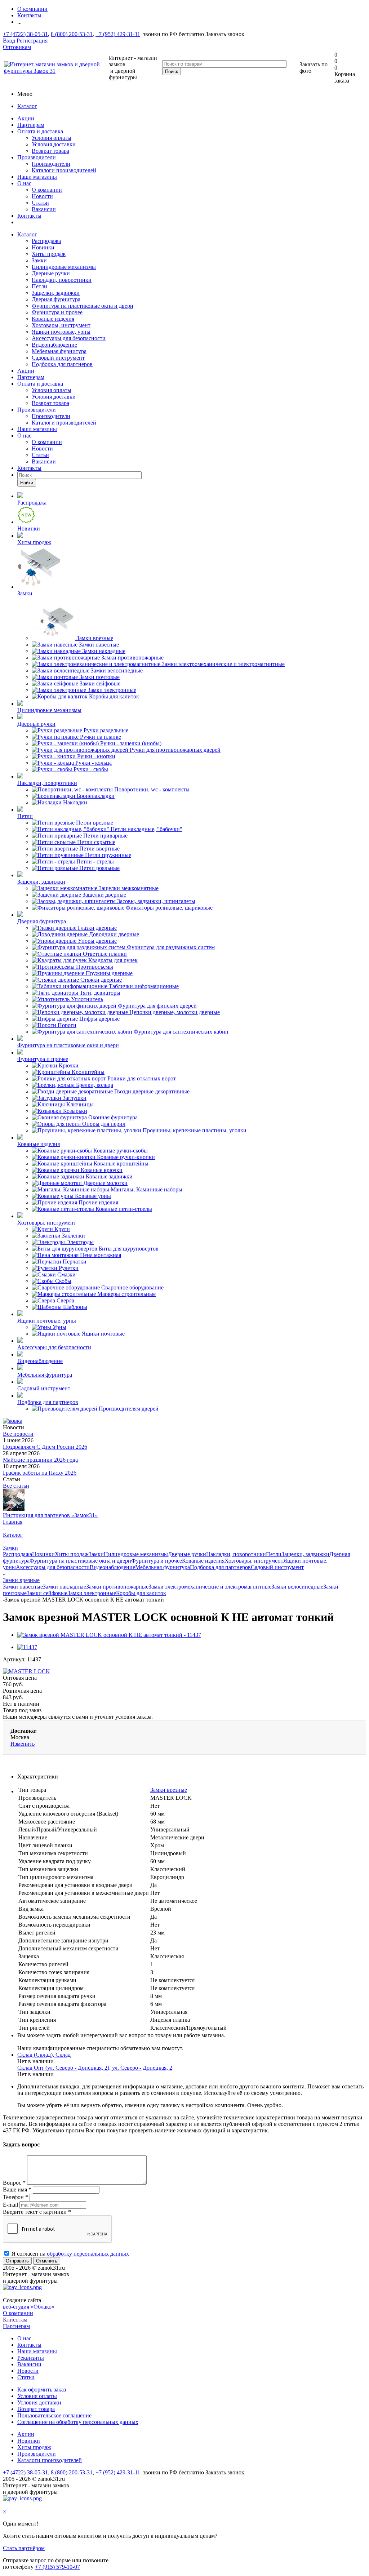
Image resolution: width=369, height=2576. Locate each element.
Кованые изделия (53, 319)
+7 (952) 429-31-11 (118, 34)
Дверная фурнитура (56, 299)
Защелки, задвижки (56, 293)
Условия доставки (54, 144)
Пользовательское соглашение (54, 2415)
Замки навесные (23, 1587)
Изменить (23, 1744)
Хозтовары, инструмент (61, 325)
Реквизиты (31, 2358)
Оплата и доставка (40, 131)
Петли (39, 286)
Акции (26, 118)
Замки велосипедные (297, 1587)
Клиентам (15, 2320)
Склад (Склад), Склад (44, 2055)
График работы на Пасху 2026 (40, 1473)
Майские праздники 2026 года (40, 1460)
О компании (47, 190)
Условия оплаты (52, 138)
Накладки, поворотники (62, 280)
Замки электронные (92, 1593)
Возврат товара (50, 151)
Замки (39, 260)
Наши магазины (37, 177)
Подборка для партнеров (62, 364)
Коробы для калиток (141, 1593)
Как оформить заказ (42, 2390)
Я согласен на (70, 2254)
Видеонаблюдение (54, 345)
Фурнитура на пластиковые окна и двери (83, 306)
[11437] (27, 1647)
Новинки (43, 247)
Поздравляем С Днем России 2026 (45, 1447)
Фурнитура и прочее (57, 312)
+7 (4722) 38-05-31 (25, 34)
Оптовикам (17, 47)
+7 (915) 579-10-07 (57, 2567)
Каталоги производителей (64, 170)
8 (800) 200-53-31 (72, 34)
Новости (42, 196)
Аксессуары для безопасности (69, 338)
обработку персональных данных (88, 2254)
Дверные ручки (51, 273)
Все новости (18, 1434)
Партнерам (31, 125)
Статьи (40, 203)
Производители (37, 157)
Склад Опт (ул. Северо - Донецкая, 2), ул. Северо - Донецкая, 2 (95, 2068)
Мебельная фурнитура (59, 351)
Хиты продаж (49, 254)
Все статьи (16, 1486)
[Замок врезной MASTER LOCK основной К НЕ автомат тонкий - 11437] (109, 1635)
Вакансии (44, 209)
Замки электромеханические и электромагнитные (210, 1587)
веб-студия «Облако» (29, 2307)
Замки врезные (169, 1790)
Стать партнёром (24, 2548)
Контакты (29, 216)
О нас (24, 183)
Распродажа (46, 241)
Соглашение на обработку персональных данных (78, 2422)
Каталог (27, 106)
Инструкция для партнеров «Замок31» (50, 1515)
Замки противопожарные (117, 1587)
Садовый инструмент (58, 358)
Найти (27, 483)
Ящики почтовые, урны (61, 332)
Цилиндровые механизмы (64, 267)
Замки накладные (65, 1587)
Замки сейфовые (47, 1593)
